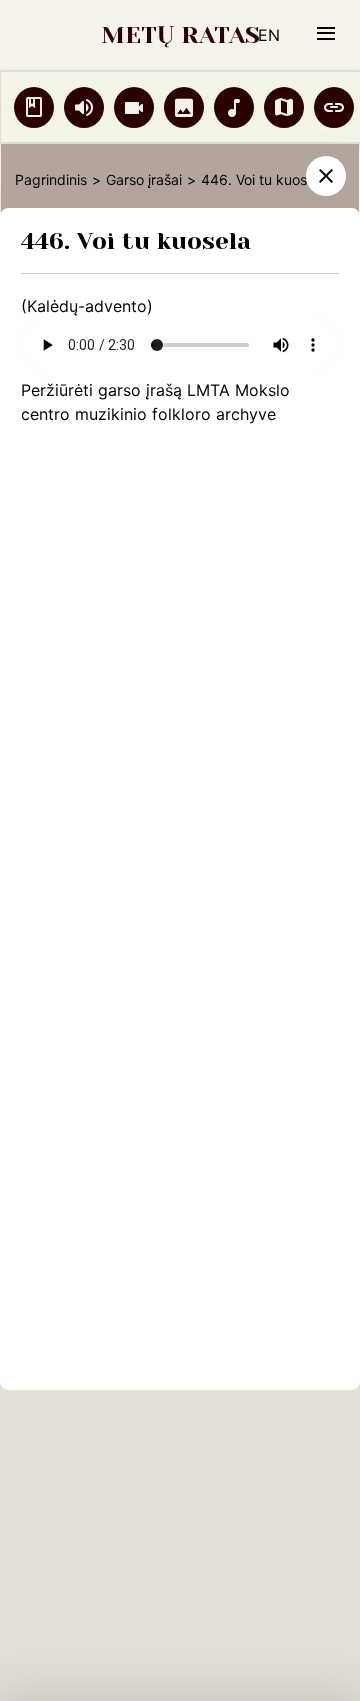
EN (269, 35)
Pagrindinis (51, 179)
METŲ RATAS (180, 35)
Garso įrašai (144, 179)
